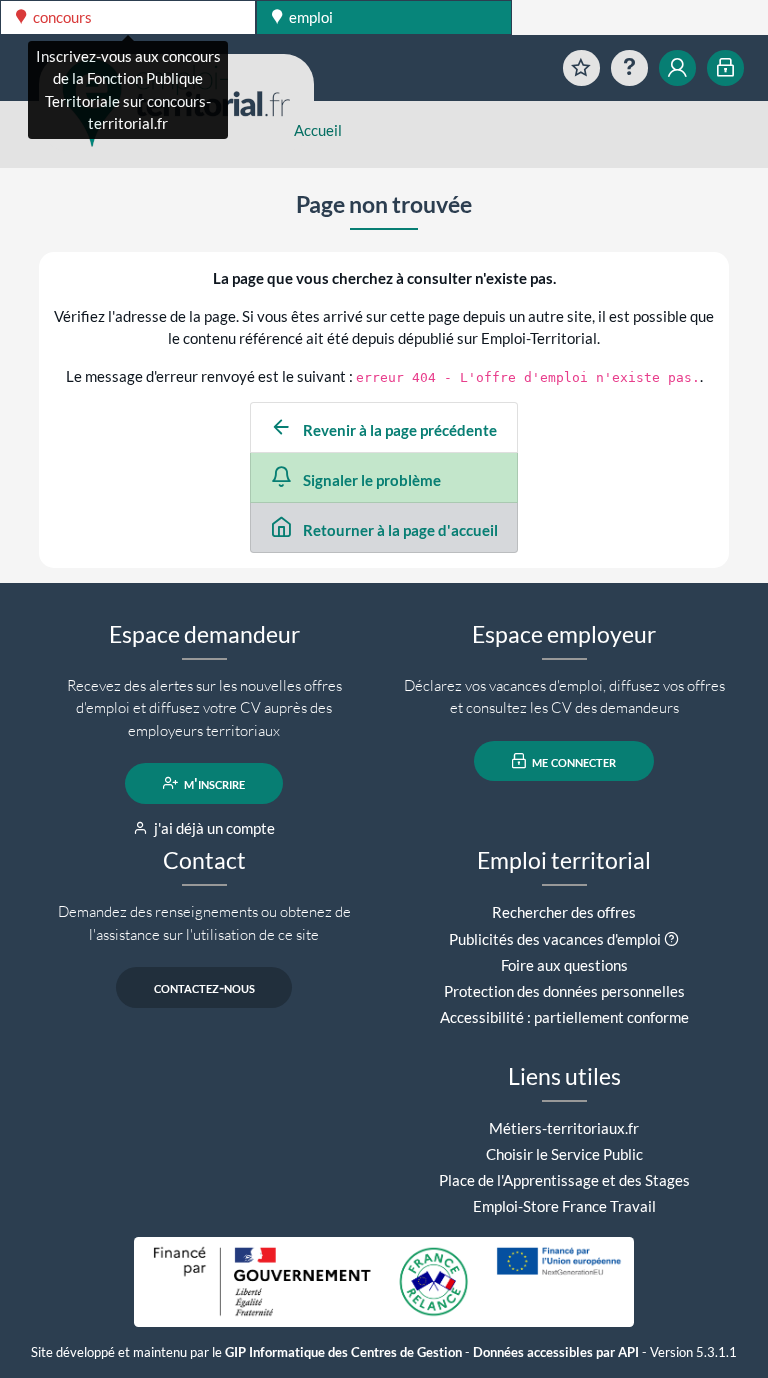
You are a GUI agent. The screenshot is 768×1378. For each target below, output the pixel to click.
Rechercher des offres (564, 912)
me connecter (572, 761)
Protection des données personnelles (564, 991)
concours (61, 17)
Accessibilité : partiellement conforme (564, 1017)
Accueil (318, 130)
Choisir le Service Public (564, 1154)
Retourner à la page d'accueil (399, 530)
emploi (309, 17)
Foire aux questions (564, 965)
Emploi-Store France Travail (564, 1206)
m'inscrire (213, 783)
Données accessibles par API (556, 1352)
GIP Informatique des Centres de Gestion (343, 1352)
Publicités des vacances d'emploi (555, 939)
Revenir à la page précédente (398, 430)
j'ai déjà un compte (213, 828)
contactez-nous (204, 987)
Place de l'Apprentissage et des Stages (564, 1180)
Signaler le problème (370, 480)
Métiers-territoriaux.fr (564, 1128)
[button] (671, 939)
